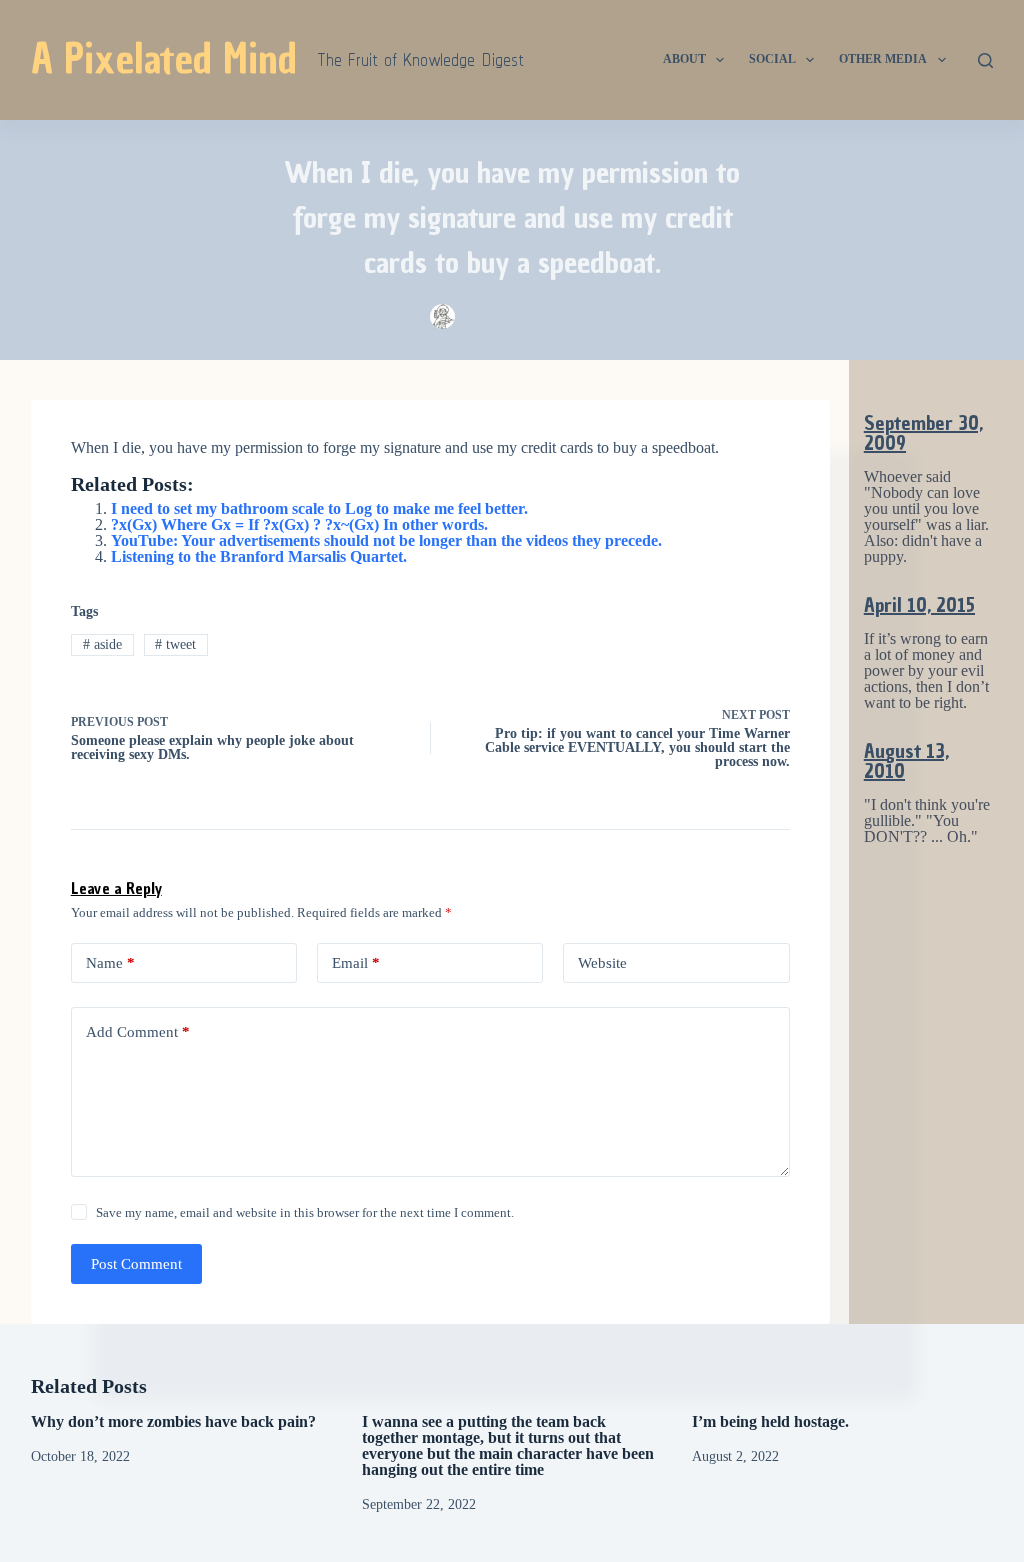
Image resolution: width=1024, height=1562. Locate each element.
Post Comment (136, 1264)
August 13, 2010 (906, 761)
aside (102, 644)
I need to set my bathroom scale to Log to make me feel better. (319, 508)
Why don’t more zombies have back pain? (173, 1421)
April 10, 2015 (919, 605)
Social (772, 59)
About (684, 59)
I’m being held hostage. (770, 1421)
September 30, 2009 (923, 433)
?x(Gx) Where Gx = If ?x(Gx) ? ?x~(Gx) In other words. (299, 524)
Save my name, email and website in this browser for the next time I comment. (305, 1212)
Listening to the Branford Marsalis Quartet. (259, 556)
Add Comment (138, 1032)
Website (602, 963)
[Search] (985, 60)
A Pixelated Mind (164, 59)
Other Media (883, 59)
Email (356, 963)
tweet (175, 644)
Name (110, 963)
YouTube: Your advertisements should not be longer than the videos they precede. (386, 540)
